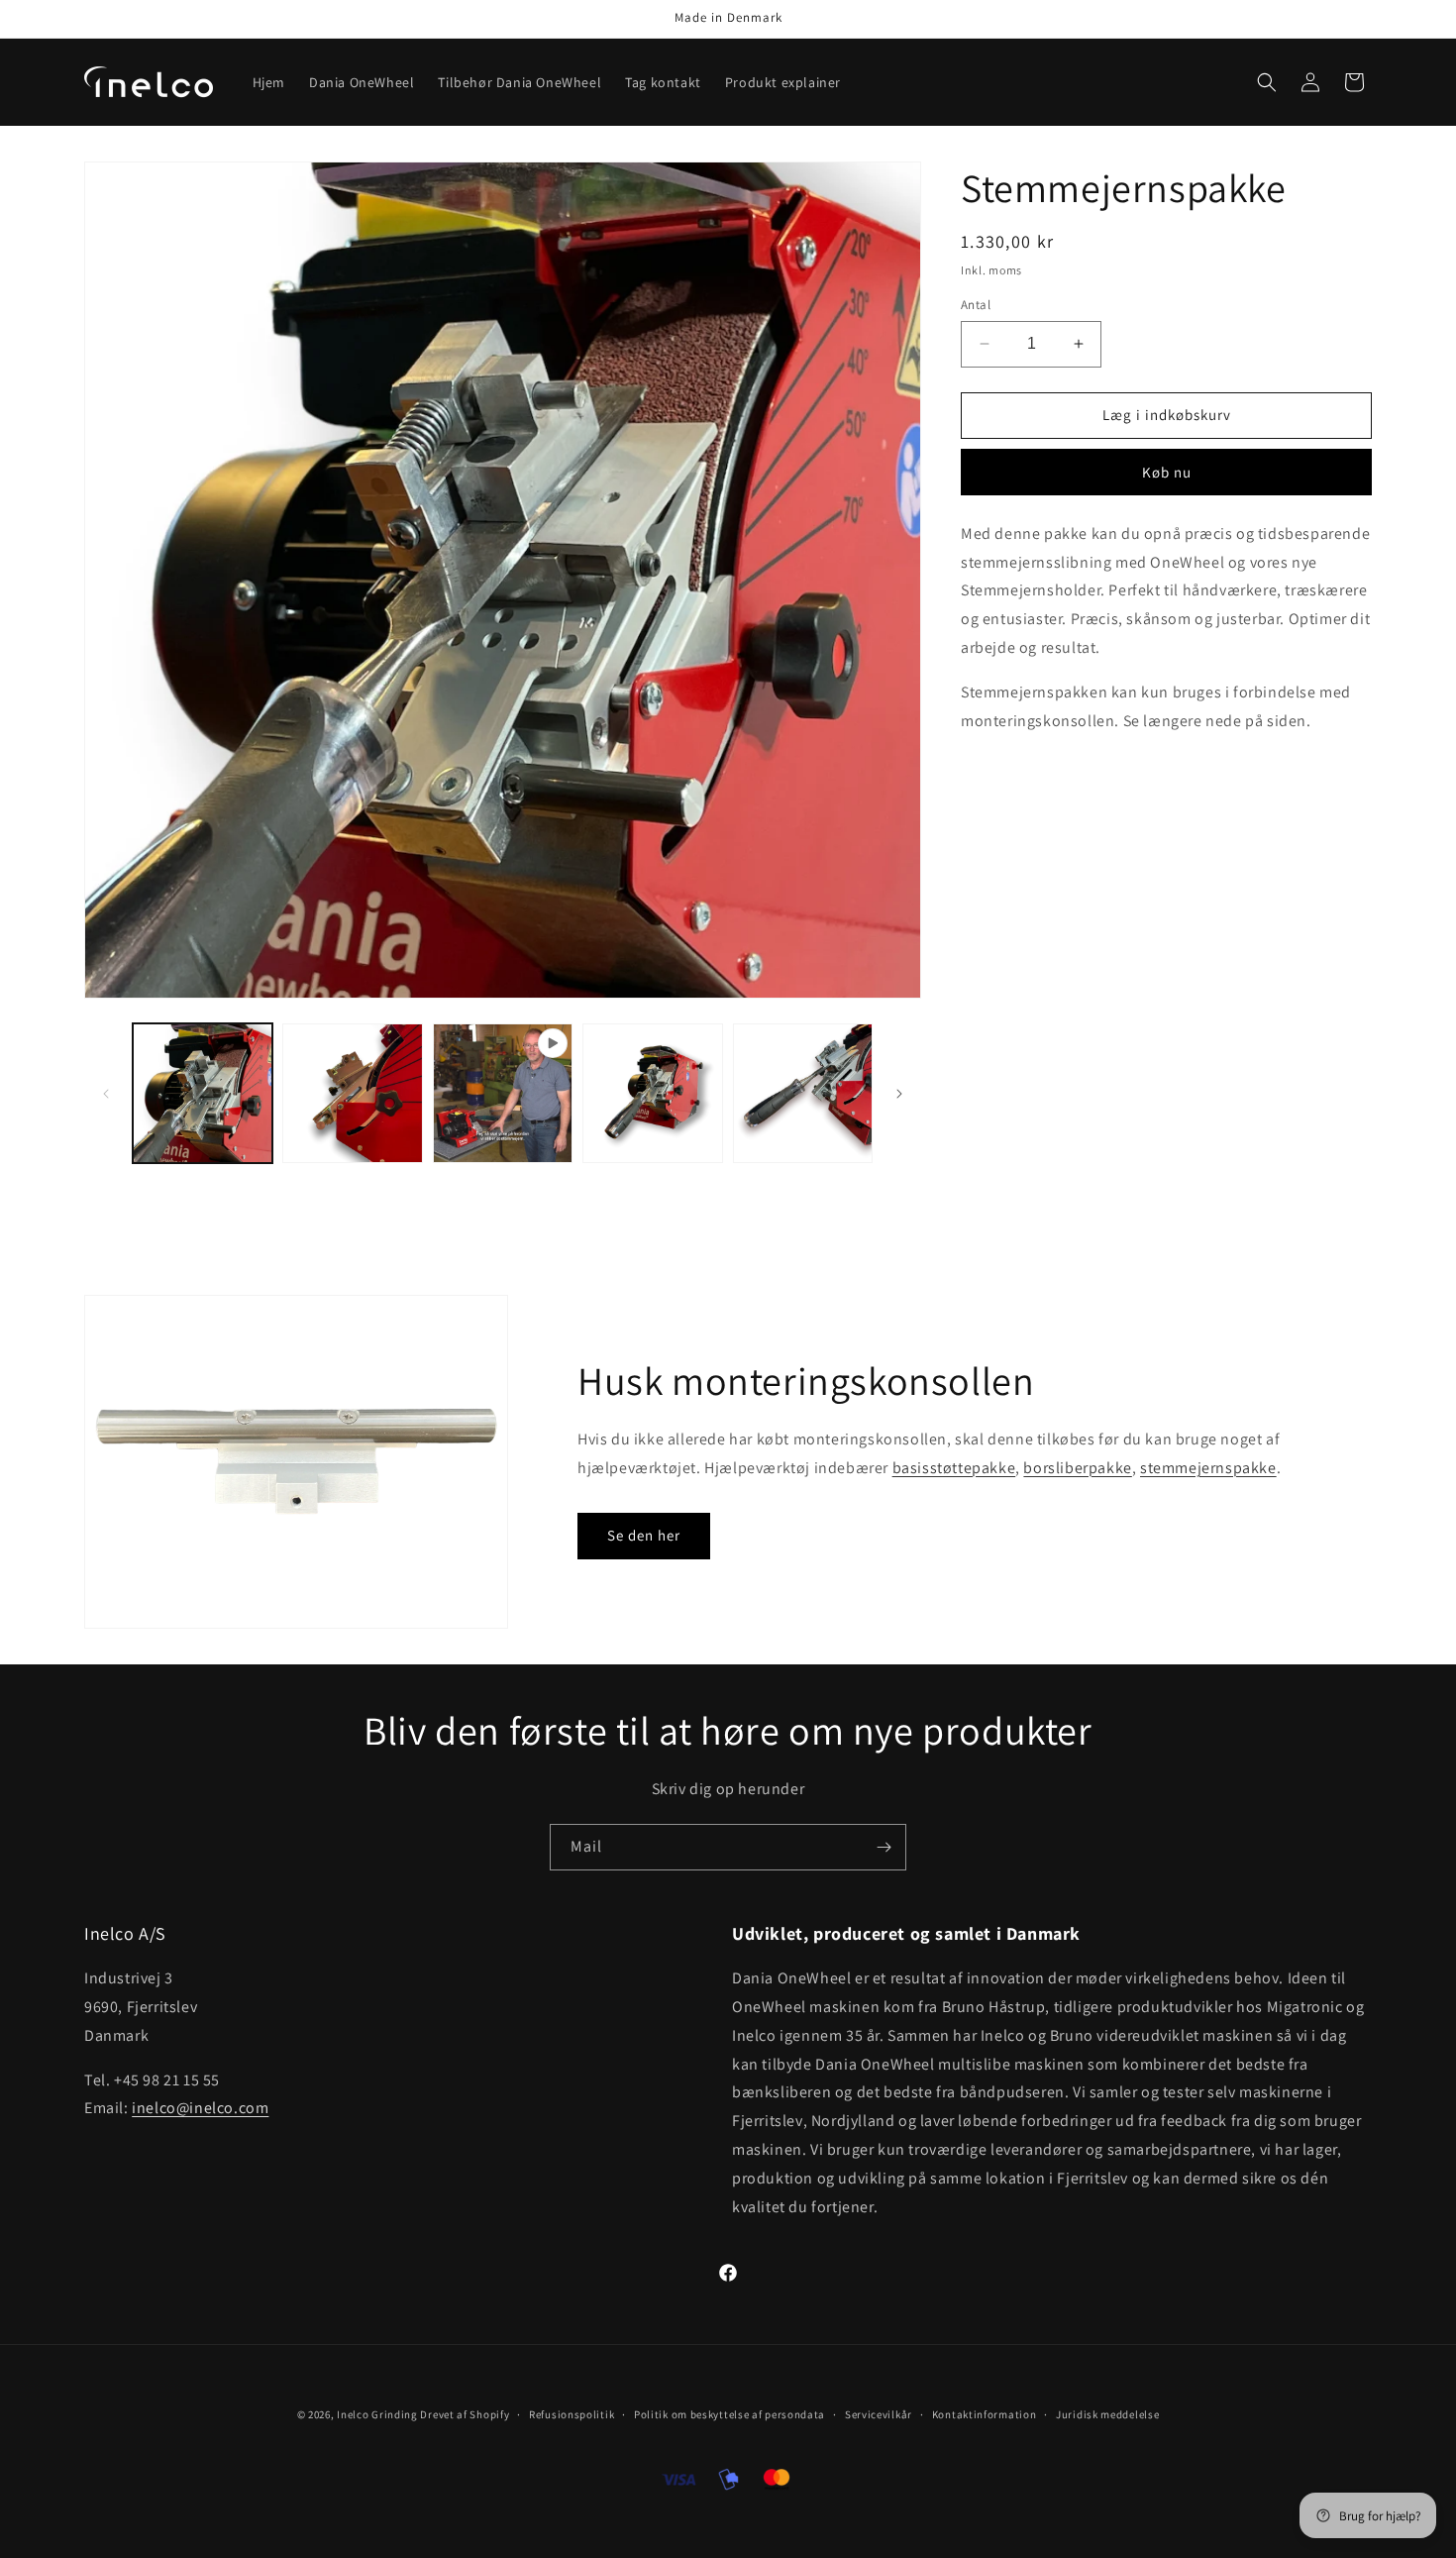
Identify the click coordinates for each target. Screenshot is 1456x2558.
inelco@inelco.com (200, 2108)
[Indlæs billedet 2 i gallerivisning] (352, 1093)
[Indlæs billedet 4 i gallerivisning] (803, 1093)
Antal (976, 305)
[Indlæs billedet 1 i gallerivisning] (203, 1093)
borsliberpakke (1077, 1468)
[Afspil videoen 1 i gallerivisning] (503, 1093)
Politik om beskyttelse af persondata (729, 2414)
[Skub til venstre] (106, 1094)
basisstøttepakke (954, 1468)
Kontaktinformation (985, 2414)
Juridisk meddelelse (1107, 2414)
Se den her (644, 1535)
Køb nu (1167, 472)
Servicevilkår (879, 2414)
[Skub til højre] (899, 1094)
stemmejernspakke (1208, 1468)
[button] (1267, 82)
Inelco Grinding (377, 2414)
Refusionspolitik (572, 2414)
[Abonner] (884, 1847)
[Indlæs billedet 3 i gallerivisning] (652, 1093)
